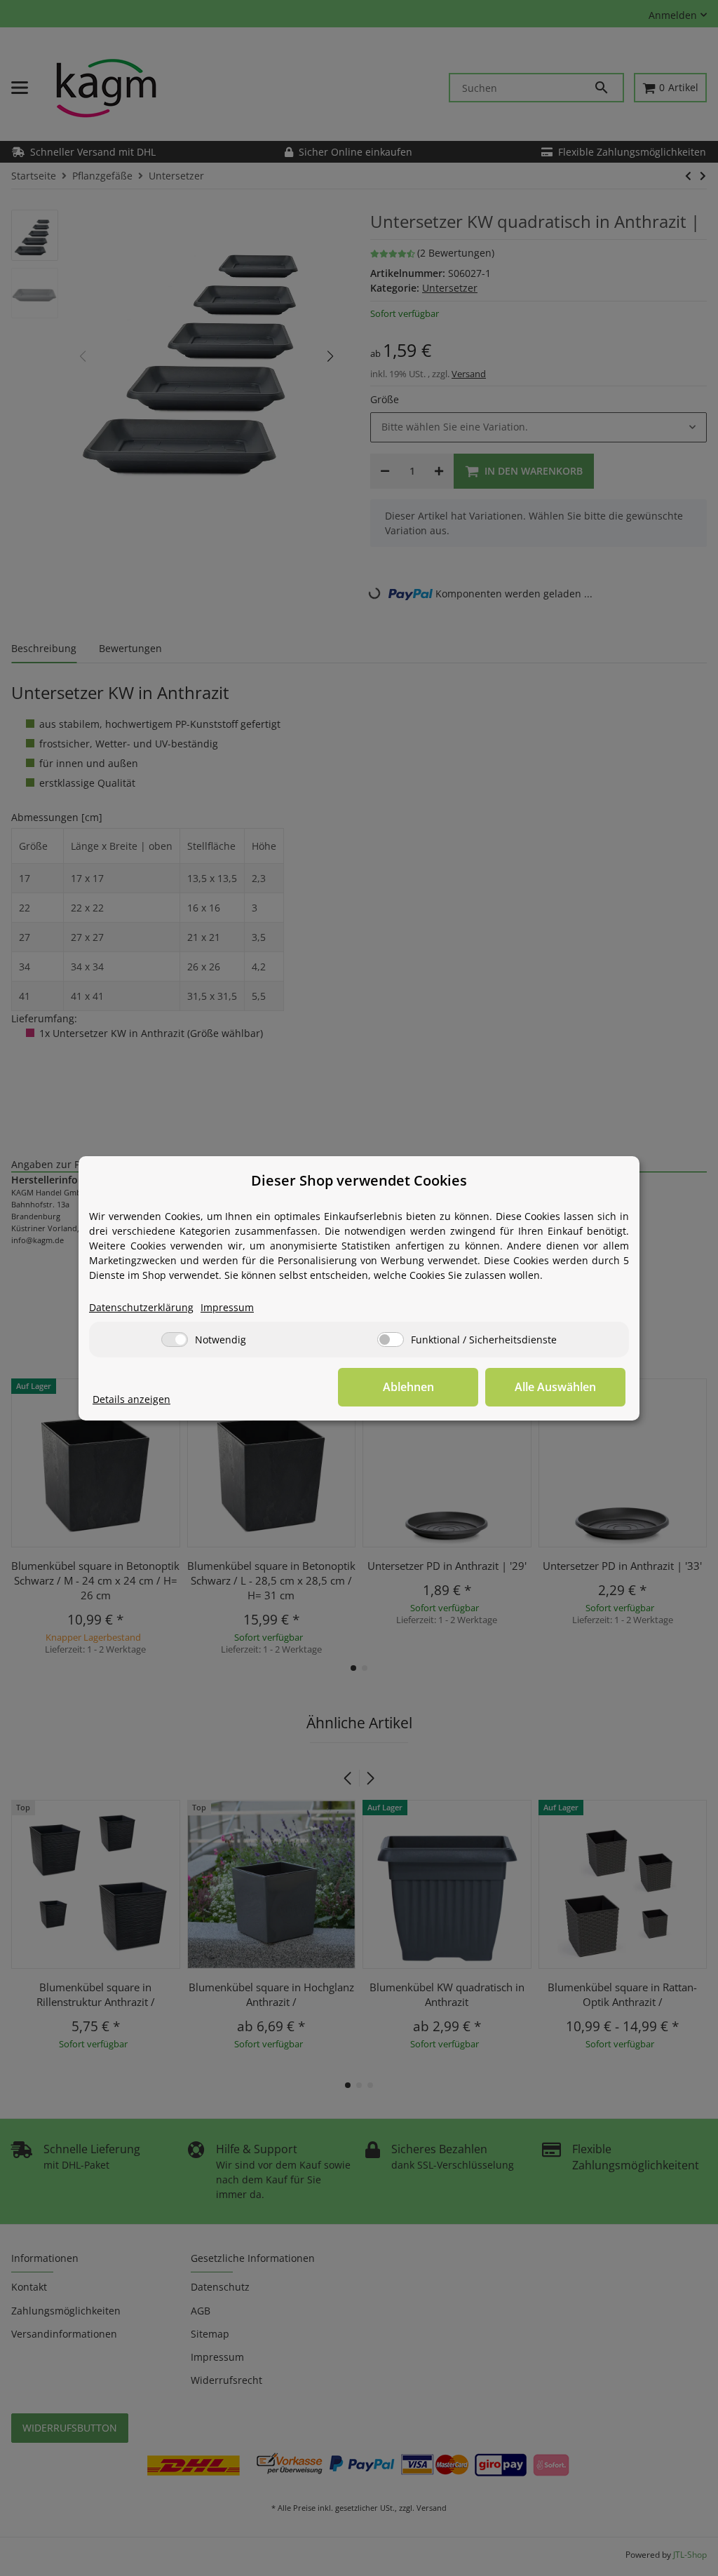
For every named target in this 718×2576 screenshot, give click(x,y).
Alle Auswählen (555, 1387)
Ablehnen (408, 1387)
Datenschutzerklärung (141, 1307)
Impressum (227, 1307)
